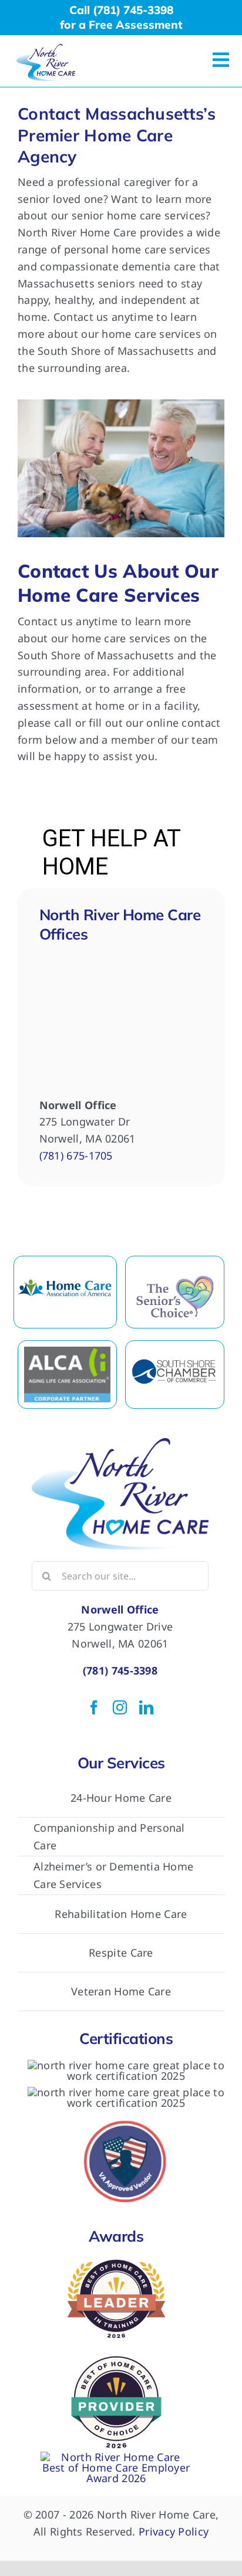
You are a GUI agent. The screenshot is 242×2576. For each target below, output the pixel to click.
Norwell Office (120, 1609)
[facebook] (94, 1707)
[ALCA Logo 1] (67, 1352)
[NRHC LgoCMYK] (46, 49)
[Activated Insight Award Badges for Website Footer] (116, 2457)
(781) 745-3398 (120, 1670)
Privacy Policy (174, 2531)
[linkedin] (146, 1707)
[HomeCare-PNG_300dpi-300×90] (65, 1279)
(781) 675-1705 (76, 1155)
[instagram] (120, 1707)
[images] (175, 1364)
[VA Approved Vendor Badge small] (126, 2119)
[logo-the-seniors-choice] (175, 1279)
